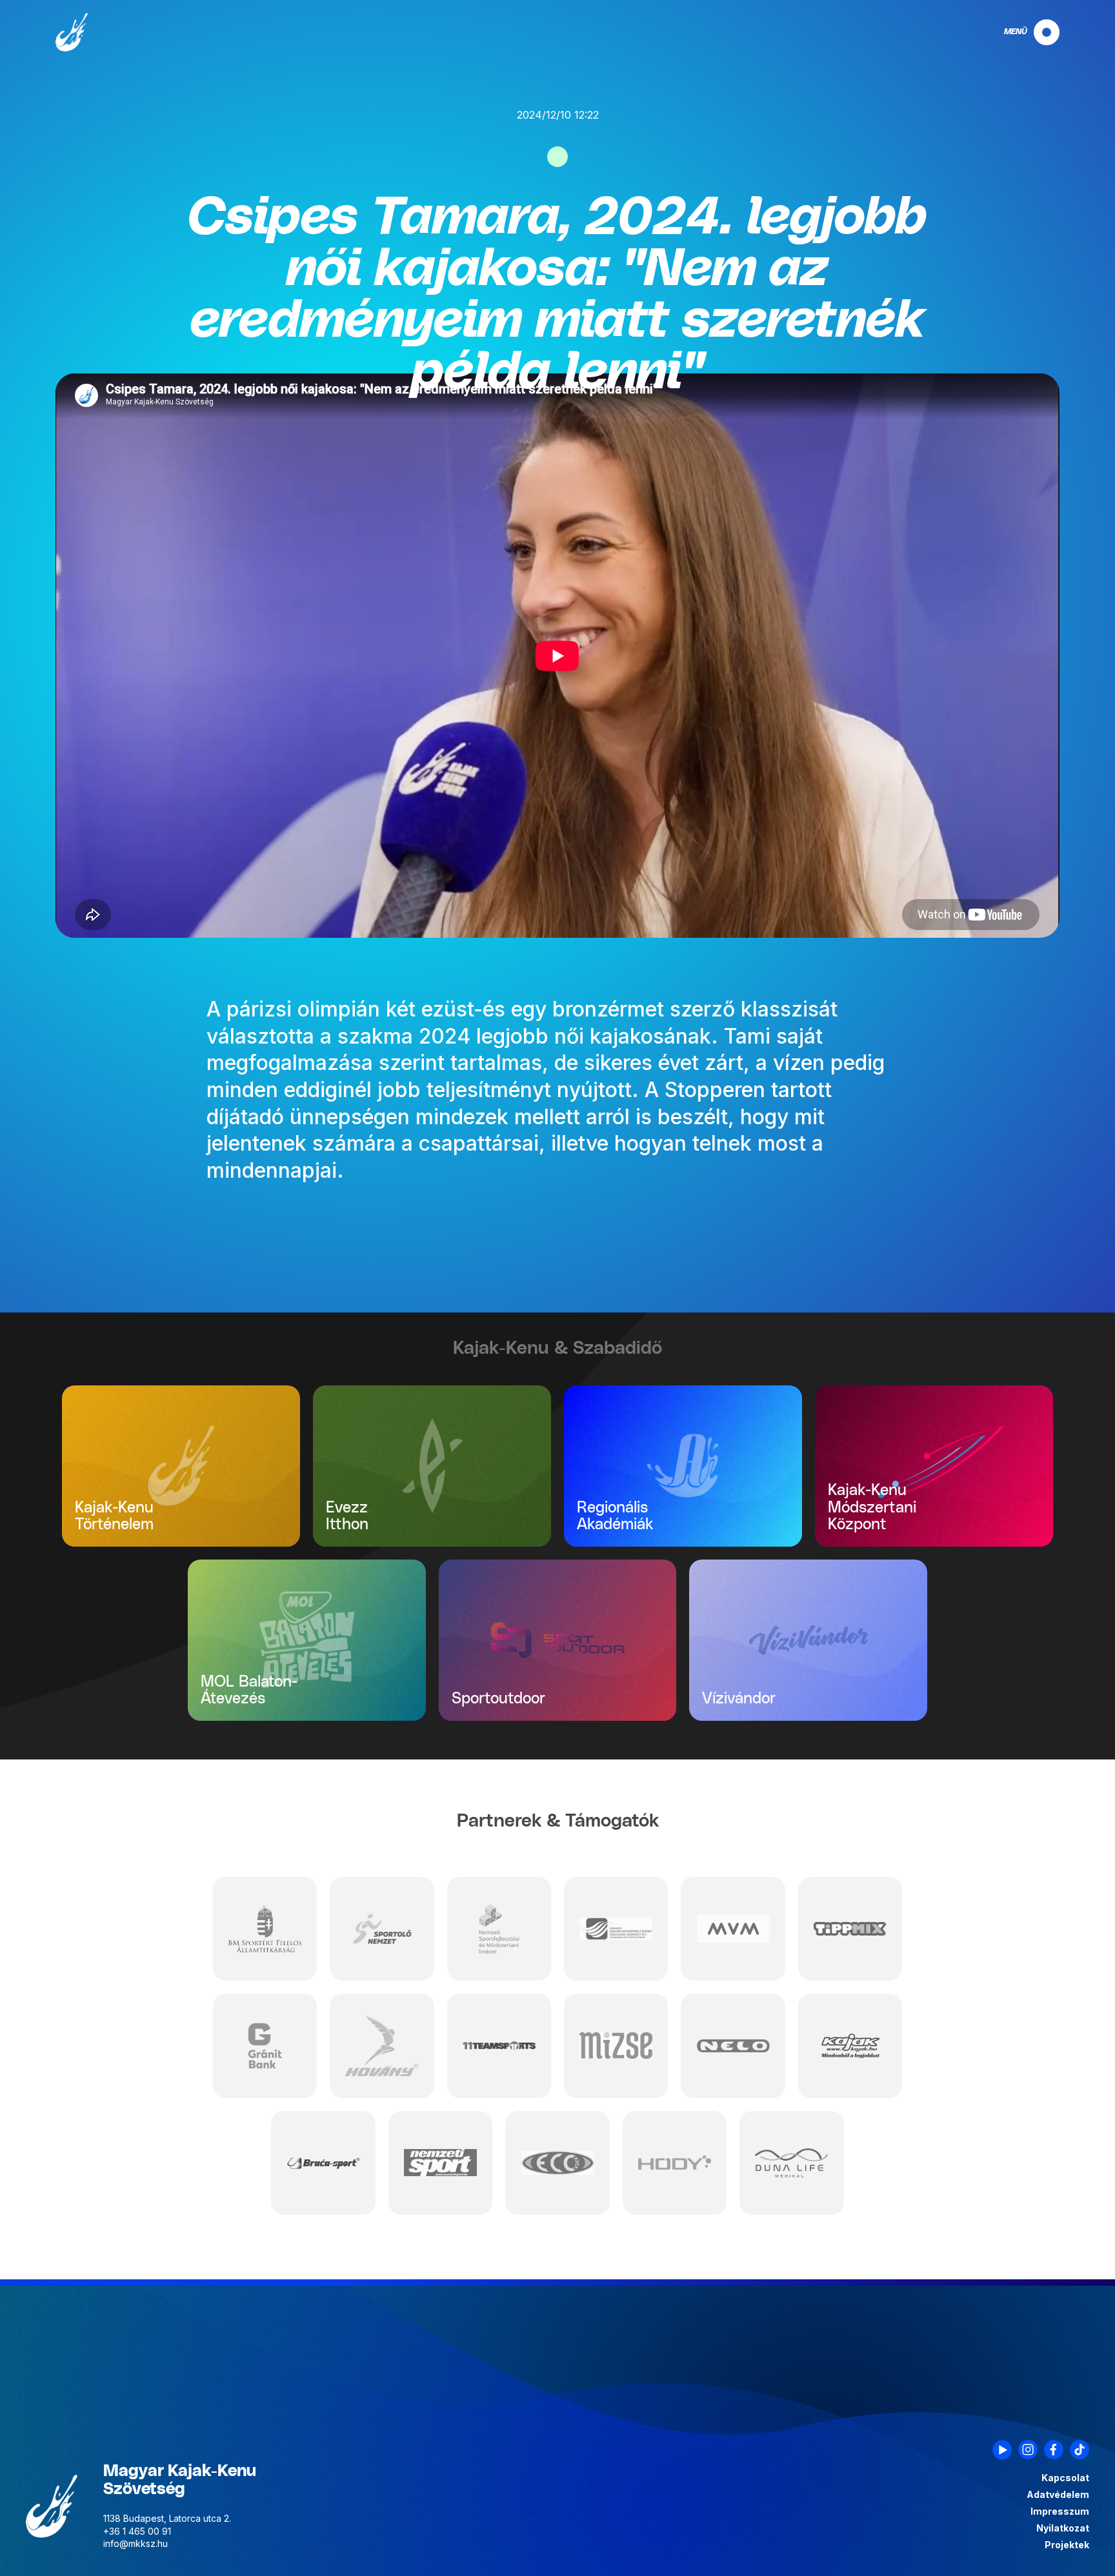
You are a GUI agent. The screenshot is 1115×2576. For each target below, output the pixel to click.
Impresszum (1060, 2512)
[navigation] (1021, 32)
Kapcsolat (1065, 2478)
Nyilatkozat (1063, 2528)
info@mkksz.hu (136, 2543)
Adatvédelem (1058, 2495)
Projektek (1067, 2545)
